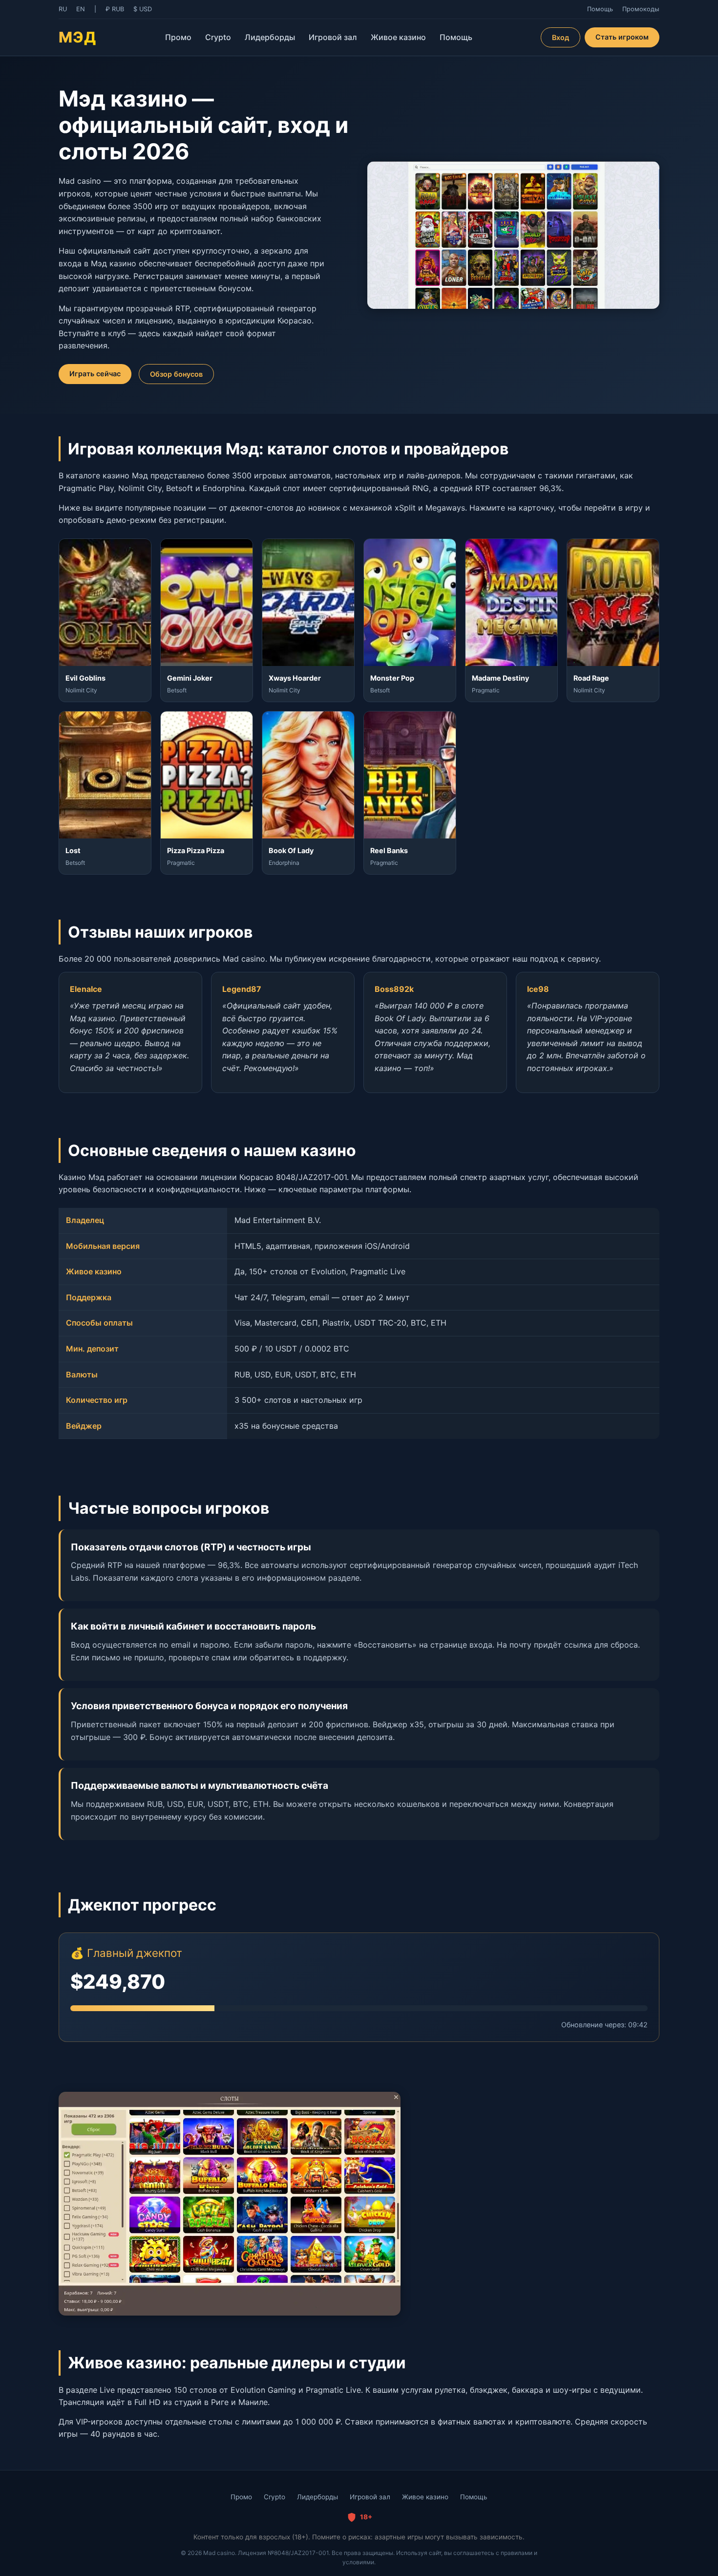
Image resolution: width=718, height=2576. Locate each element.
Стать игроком (622, 37)
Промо (178, 37)
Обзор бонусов (176, 374)
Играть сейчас (95, 374)
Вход (560, 37)
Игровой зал (333, 37)
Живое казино (398, 37)
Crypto (218, 37)
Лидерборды (270, 37)
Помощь (456, 37)
